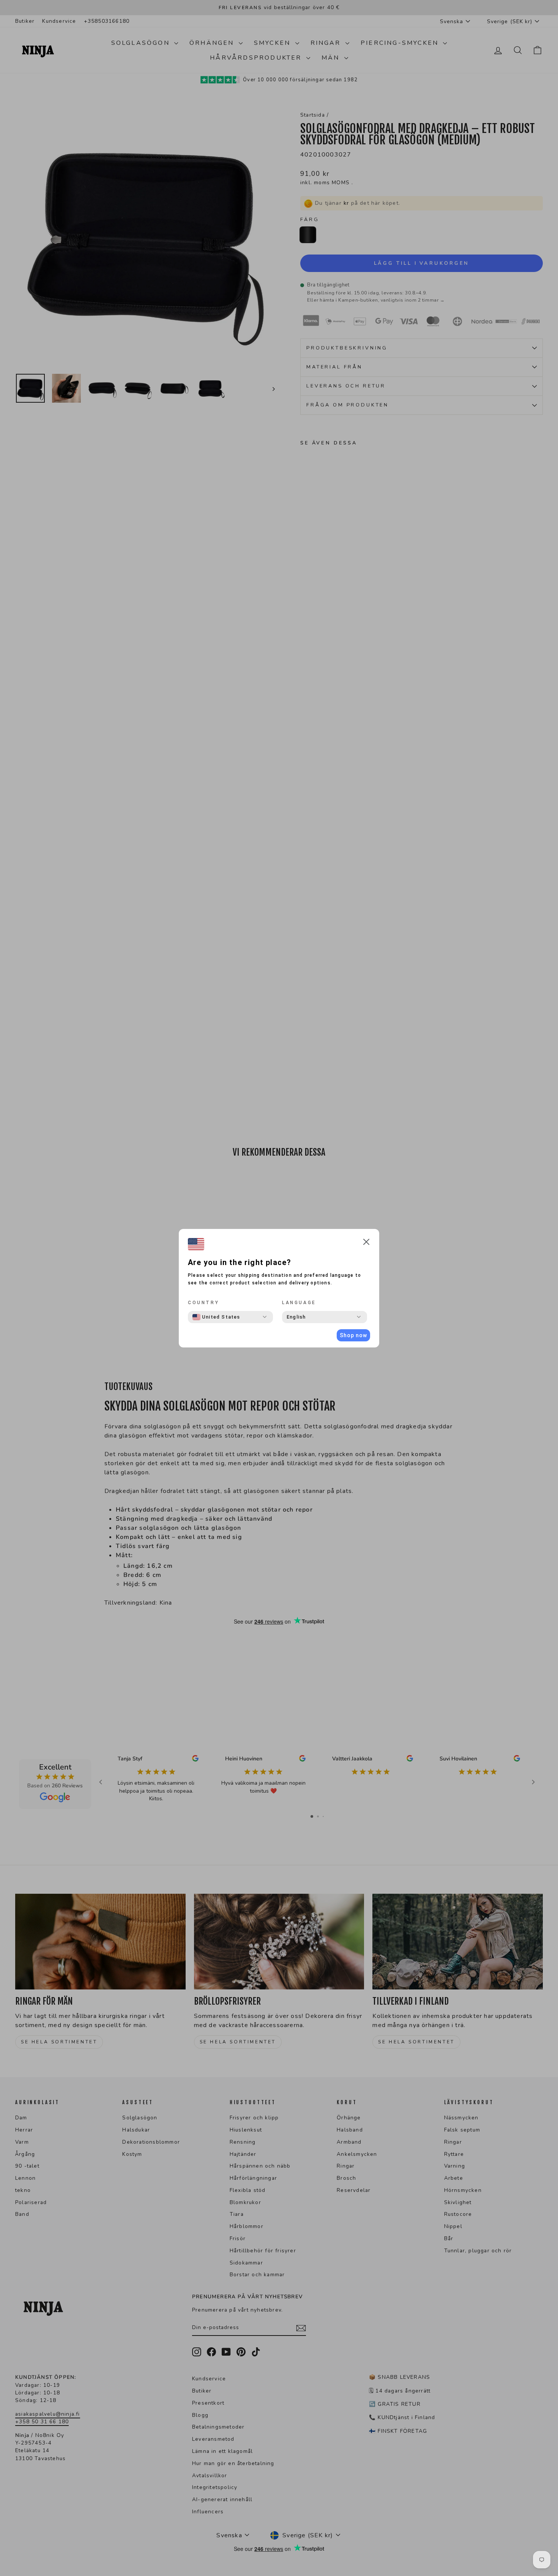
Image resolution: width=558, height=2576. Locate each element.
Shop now (353, 1335)
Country (203, 1303)
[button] (366, 1243)
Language (299, 1303)
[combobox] (216, 1317)
